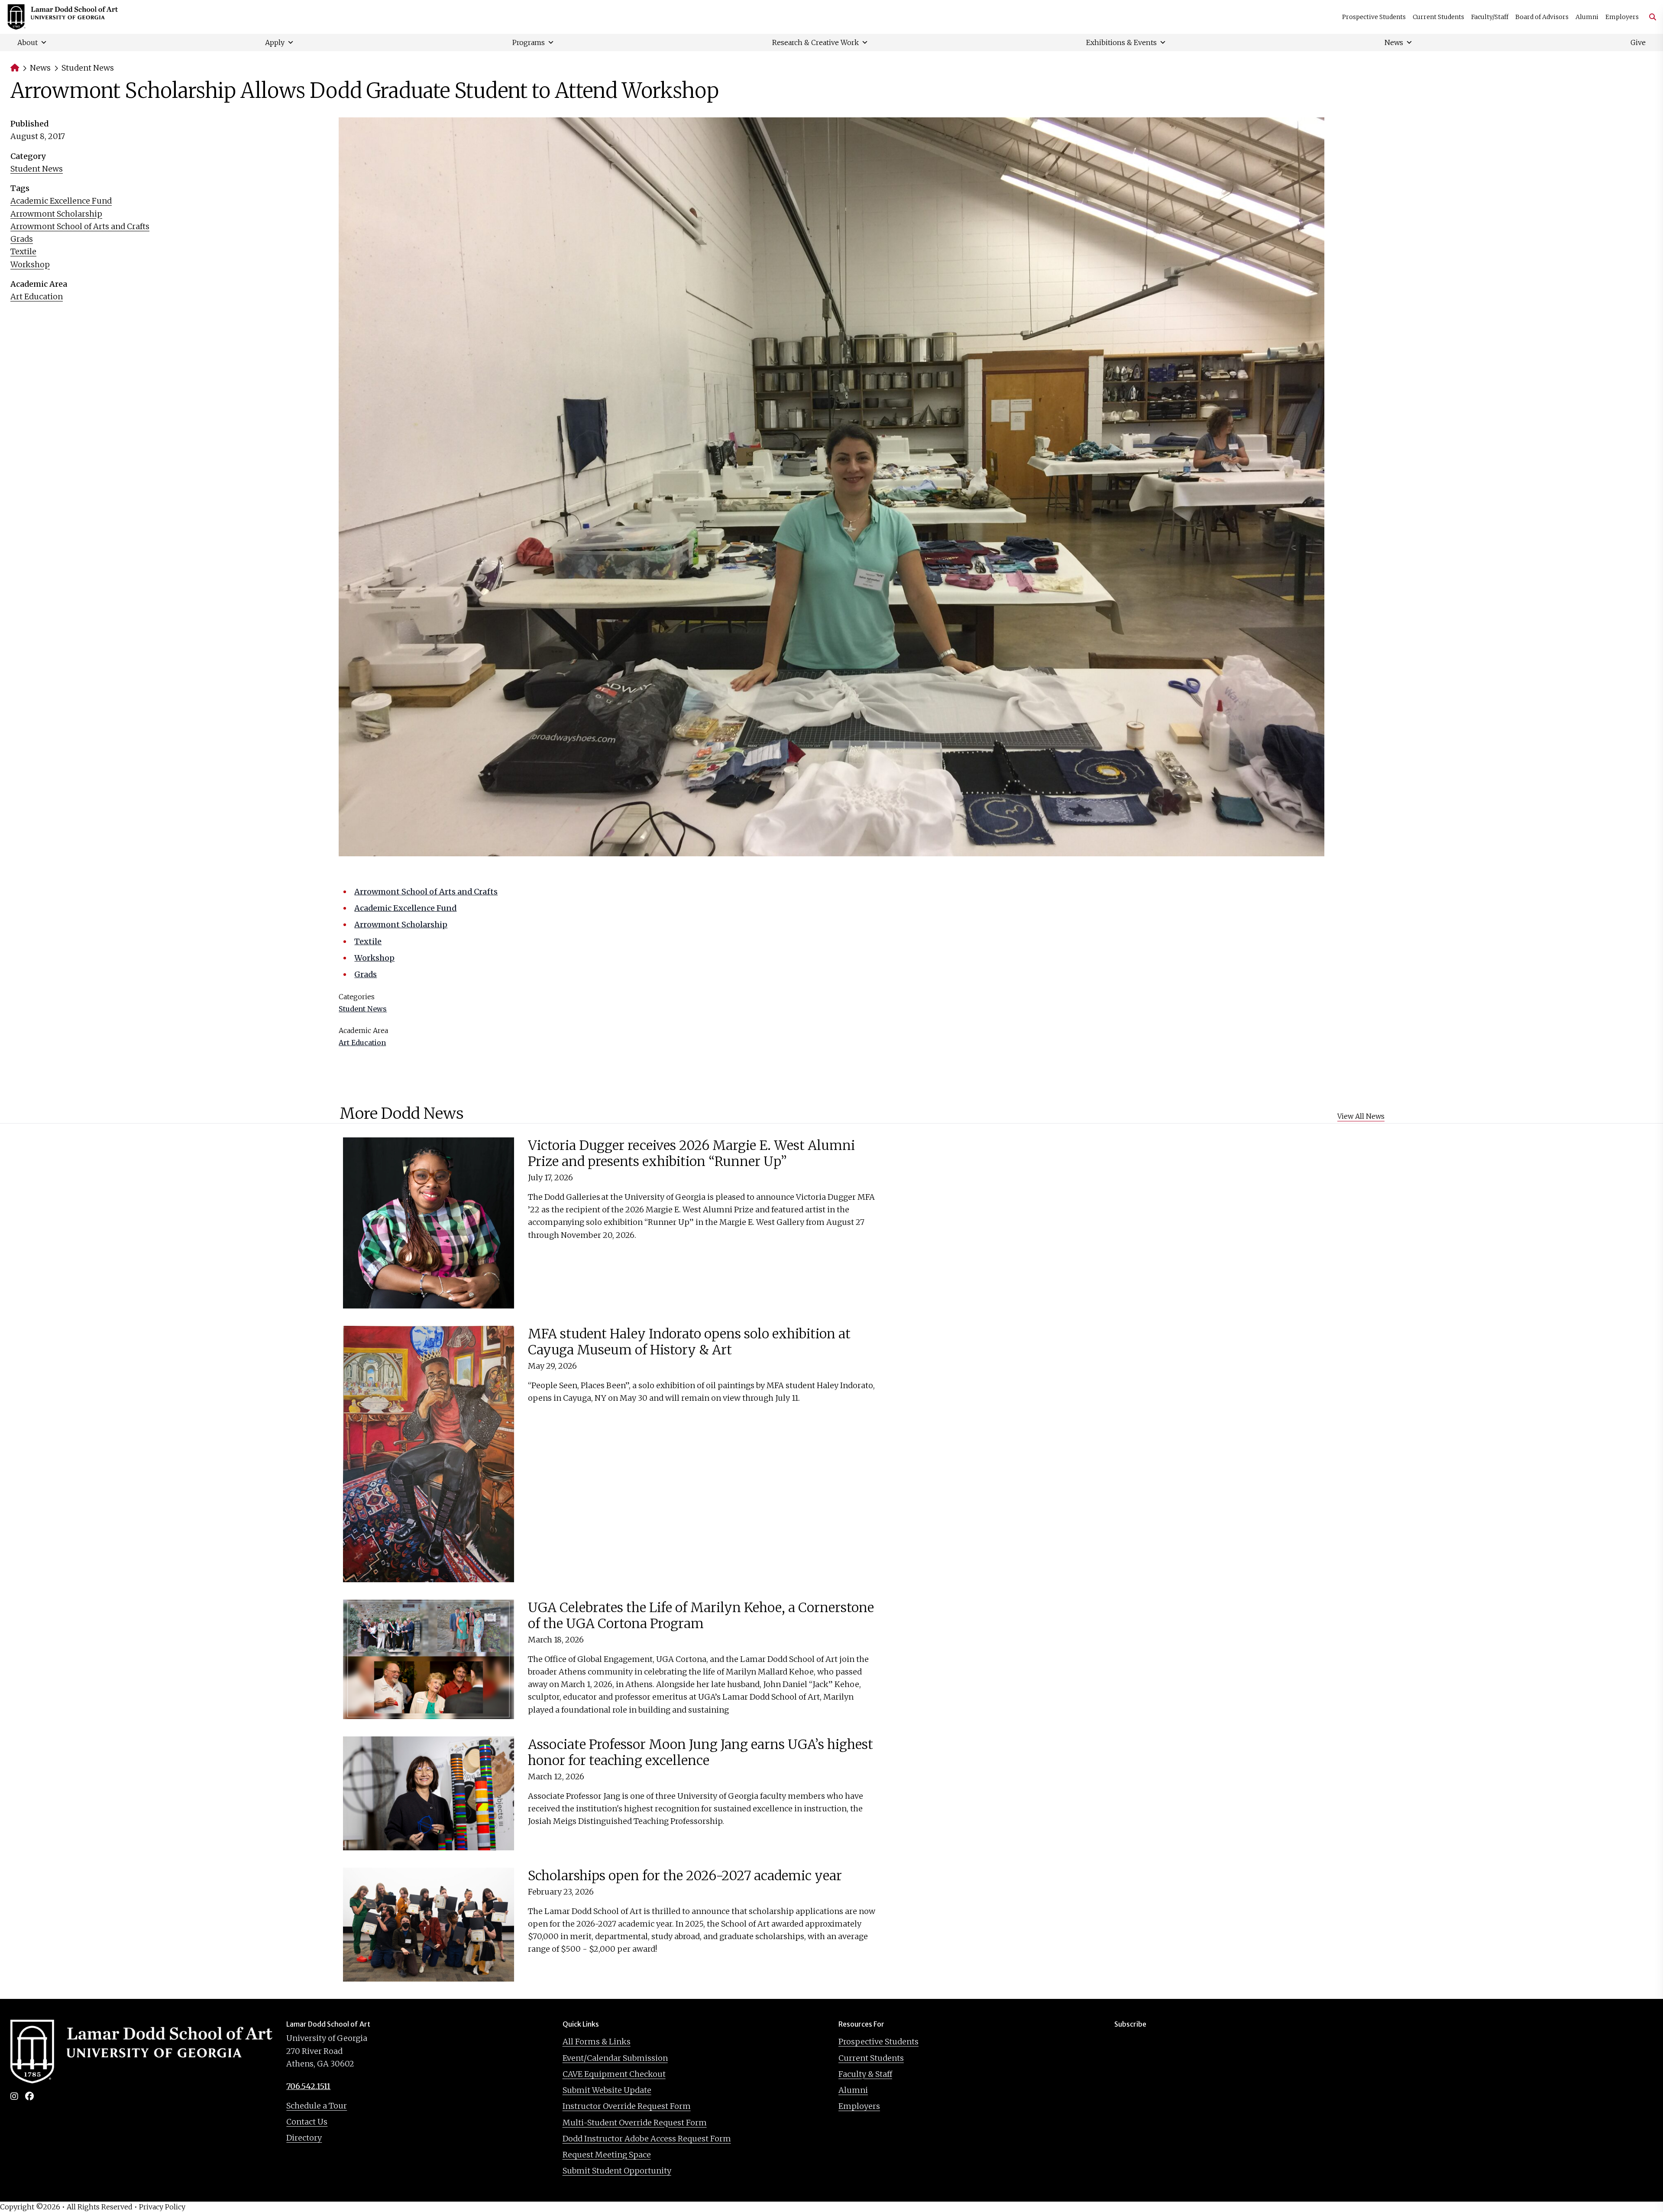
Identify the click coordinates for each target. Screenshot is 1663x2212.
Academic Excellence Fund (61, 201)
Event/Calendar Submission (615, 2058)
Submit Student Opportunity (617, 2171)
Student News (88, 68)
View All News (1361, 1116)
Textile (23, 251)
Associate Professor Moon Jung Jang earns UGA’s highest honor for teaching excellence (700, 1752)
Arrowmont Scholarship (56, 214)
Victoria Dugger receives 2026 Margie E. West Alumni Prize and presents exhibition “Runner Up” (691, 1153)
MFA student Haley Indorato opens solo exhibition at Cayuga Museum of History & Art (689, 1342)
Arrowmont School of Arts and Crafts (80, 226)
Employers (1622, 17)
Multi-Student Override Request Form (635, 2123)
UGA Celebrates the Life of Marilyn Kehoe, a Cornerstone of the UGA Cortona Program (701, 1616)
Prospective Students (1374, 17)
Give (1638, 42)
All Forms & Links (597, 2042)
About (28, 42)
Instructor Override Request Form (627, 2106)
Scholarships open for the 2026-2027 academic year (685, 1875)
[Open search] (1649, 17)
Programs (529, 42)
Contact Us (307, 2122)
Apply (275, 42)
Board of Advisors (1542, 17)
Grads (22, 239)
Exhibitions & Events (1121, 42)
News (1394, 42)
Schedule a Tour (317, 2106)
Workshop (30, 264)
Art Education (37, 296)
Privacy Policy (162, 2207)
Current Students (1438, 17)
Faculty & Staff (865, 2074)
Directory (304, 2138)
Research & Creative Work (815, 42)
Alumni (1587, 17)
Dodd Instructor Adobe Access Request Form (647, 2139)
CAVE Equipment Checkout (614, 2074)
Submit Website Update (607, 2090)
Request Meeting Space (607, 2155)
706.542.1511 (308, 2086)
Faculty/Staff (1490, 17)
